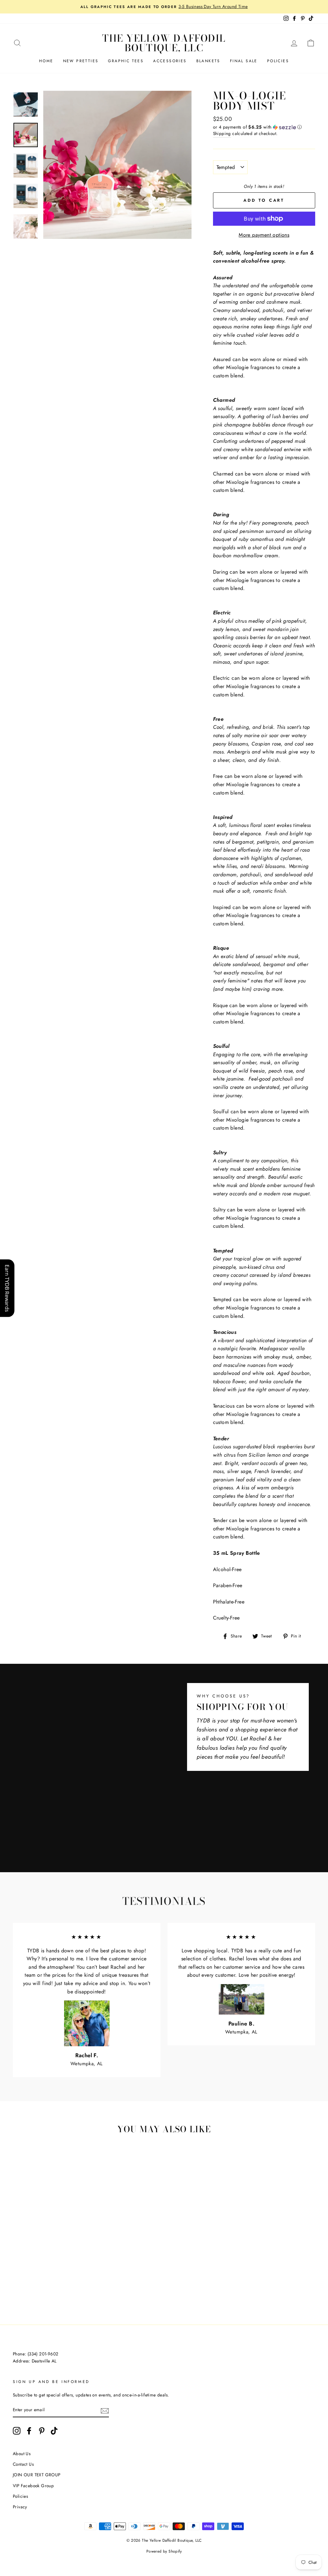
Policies (278, 61)
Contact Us (23, 2464)
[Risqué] (35, 2279)
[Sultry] (78, 2279)
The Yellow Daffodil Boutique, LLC (164, 43)
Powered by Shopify (164, 2551)
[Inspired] (44, 2279)
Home (46, 61)
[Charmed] (61, 2287)
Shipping (222, 133)
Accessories (170, 61)
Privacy (20, 2507)
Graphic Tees (126, 61)
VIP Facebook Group (33, 2486)
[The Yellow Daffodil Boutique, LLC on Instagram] (17, 2431)
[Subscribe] (105, 2410)
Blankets (208, 61)
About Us (22, 2454)
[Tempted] (52, 2279)
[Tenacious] (52, 2287)
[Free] (44, 2287)
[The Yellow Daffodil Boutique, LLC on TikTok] (54, 2431)
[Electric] (61, 2279)
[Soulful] (70, 2279)
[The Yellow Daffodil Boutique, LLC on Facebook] (29, 2431)
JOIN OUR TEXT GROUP (37, 2475)
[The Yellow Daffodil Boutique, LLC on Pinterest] (42, 2431)
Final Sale (244, 61)
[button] (264, 127)
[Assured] (18, 2279)
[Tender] (35, 2287)
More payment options (264, 235)
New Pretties (81, 61)
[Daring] (26, 2279)
